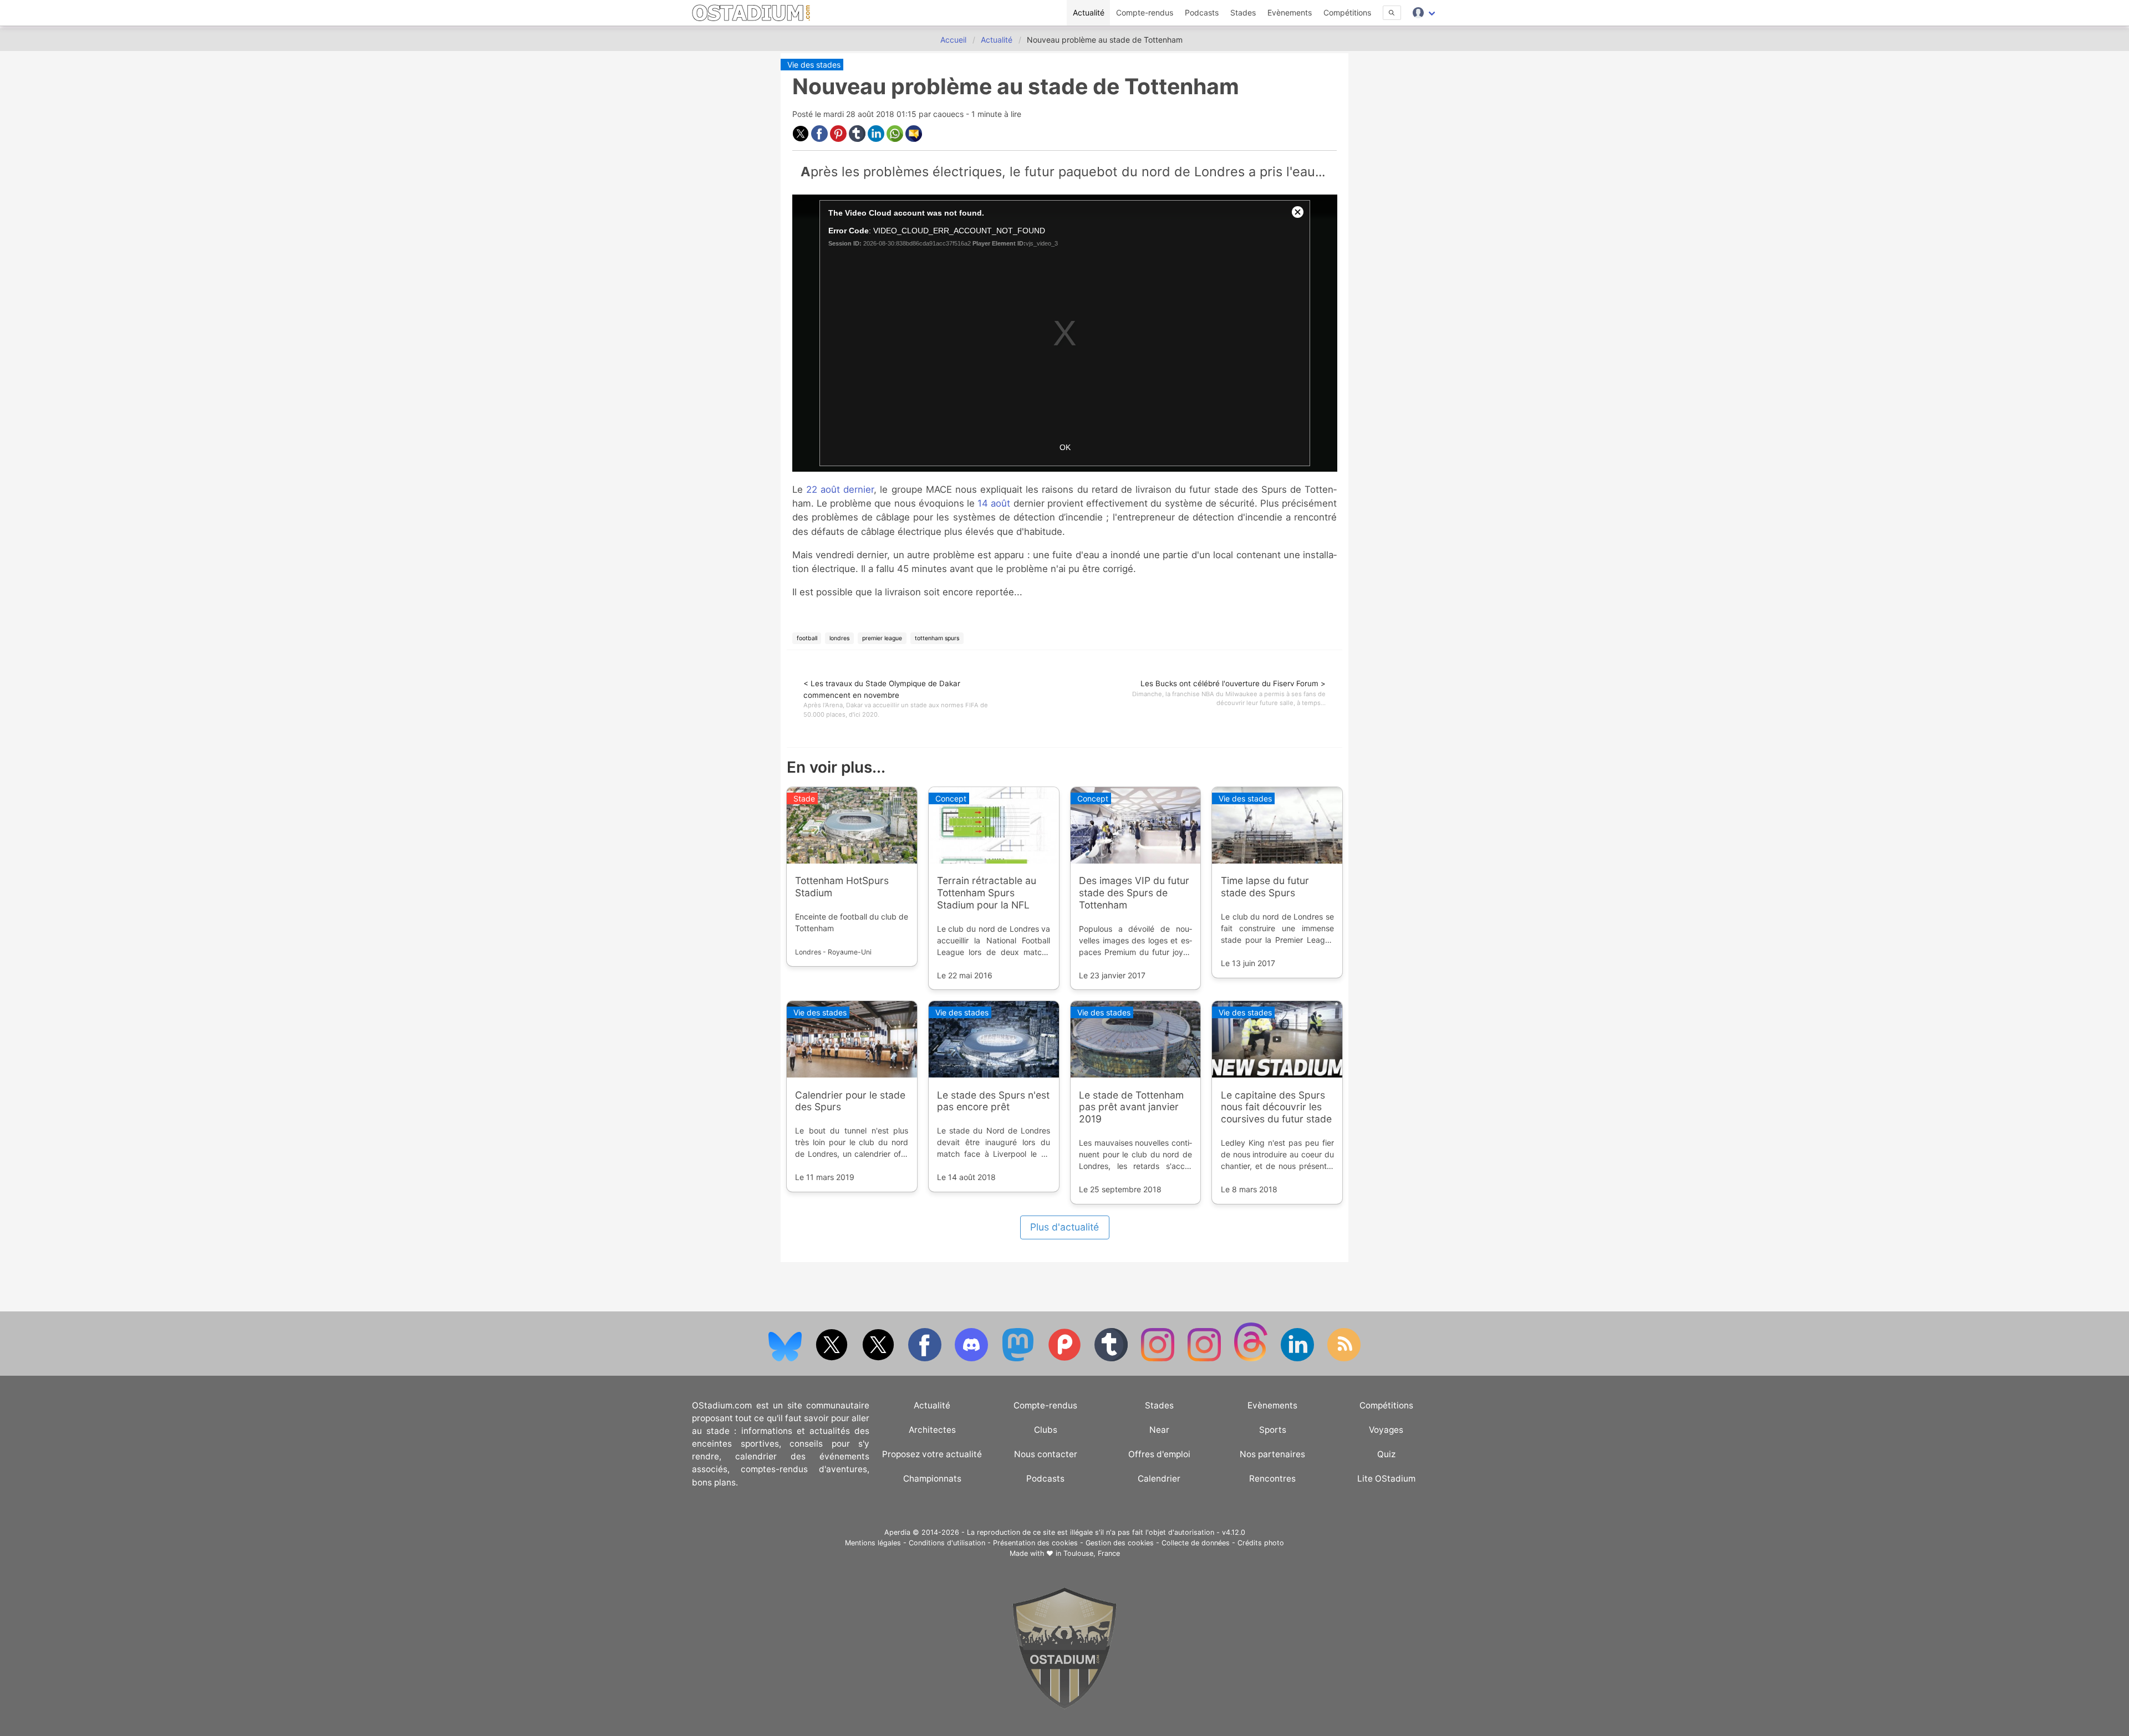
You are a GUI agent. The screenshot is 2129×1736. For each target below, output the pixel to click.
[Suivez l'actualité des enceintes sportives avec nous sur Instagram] (1205, 1359)
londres (839, 638)
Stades (1243, 12)
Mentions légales (873, 1543)
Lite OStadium (1386, 1479)
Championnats (932, 1479)
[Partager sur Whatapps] (896, 139)
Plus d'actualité (1064, 1227)
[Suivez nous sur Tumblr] (1112, 1359)
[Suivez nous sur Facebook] (926, 1359)
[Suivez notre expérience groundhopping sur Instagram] (1159, 1359)
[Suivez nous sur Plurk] (1066, 1359)
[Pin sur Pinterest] (839, 139)
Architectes (932, 1430)
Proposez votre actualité (932, 1454)
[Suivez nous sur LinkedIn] (1298, 1359)
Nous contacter (1046, 1454)
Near (1159, 1430)
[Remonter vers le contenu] (1064, 1706)
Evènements (1290, 12)
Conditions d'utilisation (947, 1543)
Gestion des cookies (1120, 1543)
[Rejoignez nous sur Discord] (972, 1359)
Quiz (1386, 1454)
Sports (1273, 1430)
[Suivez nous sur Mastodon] (1019, 1359)
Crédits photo (1261, 1543)
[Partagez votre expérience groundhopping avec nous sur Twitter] (833, 1359)
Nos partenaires (1272, 1454)
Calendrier (1159, 1479)
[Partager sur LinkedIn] (877, 139)
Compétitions (1347, 12)
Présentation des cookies (1035, 1543)
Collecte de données (1196, 1543)
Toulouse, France (1092, 1553)
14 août (994, 503)
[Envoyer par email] (914, 139)
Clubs (1046, 1430)
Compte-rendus (1145, 12)
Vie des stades (814, 65)
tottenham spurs (937, 638)
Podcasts (1202, 12)
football (807, 638)
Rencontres (1272, 1479)
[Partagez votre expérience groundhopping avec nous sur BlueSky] (786, 1359)
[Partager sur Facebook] (821, 139)
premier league (882, 638)
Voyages (1386, 1430)
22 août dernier (840, 489)
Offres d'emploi (1159, 1454)
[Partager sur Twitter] (802, 139)
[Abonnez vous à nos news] (1344, 1359)
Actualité (1089, 12)
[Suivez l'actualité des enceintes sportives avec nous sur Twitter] (879, 1359)
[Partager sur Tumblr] (858, 139)
